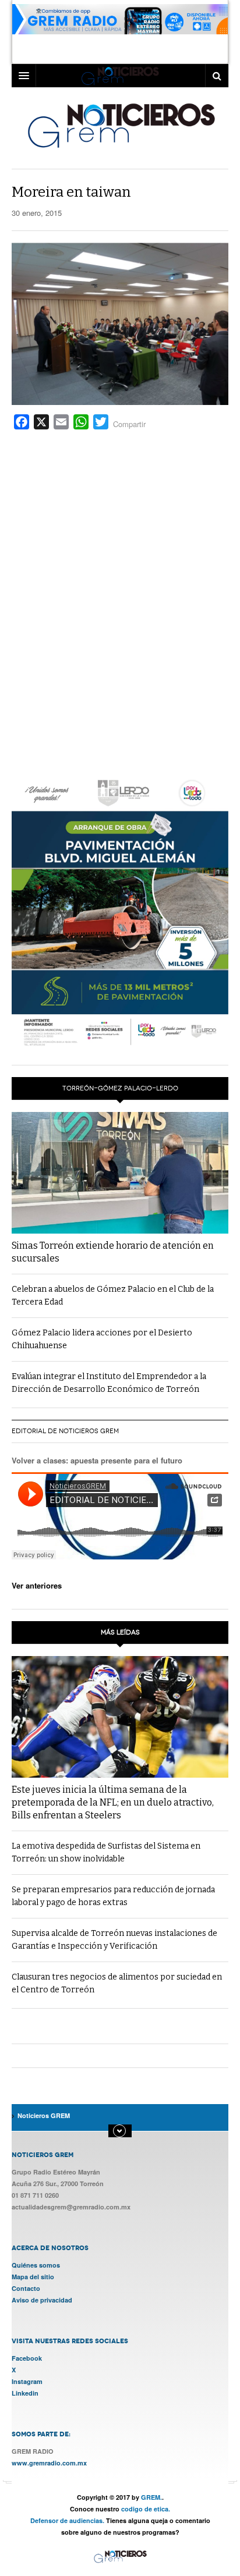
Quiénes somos (36, 2265)
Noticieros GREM (120, 125)
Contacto (26, 2288)
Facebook (27, 2358)
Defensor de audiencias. (67, 2520)
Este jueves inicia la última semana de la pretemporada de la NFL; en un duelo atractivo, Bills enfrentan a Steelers (113, 1802)
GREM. (151, 2497)
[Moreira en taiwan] (120, 323)
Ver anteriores (37, 1585)
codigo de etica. (146, 2509)
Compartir (129, 424)
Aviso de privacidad (42, 2300)
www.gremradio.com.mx (49, 2463)
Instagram (27, 2381)
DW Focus (120, 76)
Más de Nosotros (120, 2131)
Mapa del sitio (33, 2277)
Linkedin (25, 2393)
